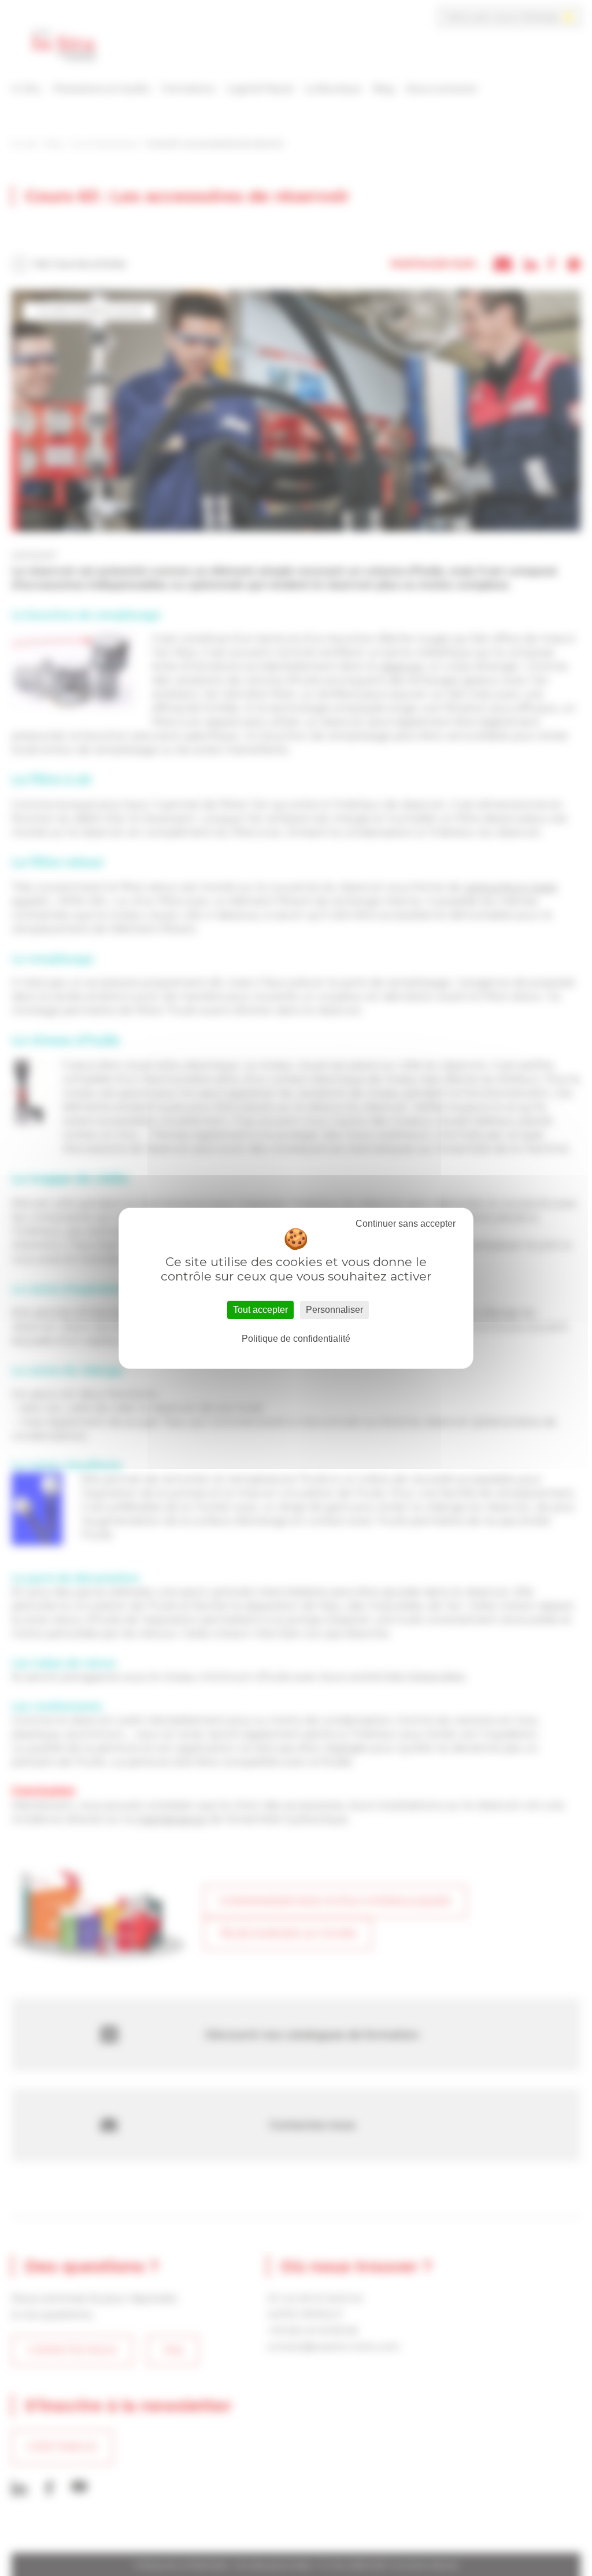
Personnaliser (334, 1310)
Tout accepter (260, 1310)
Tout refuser (406, 1224)
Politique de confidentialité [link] (296, 1339)
